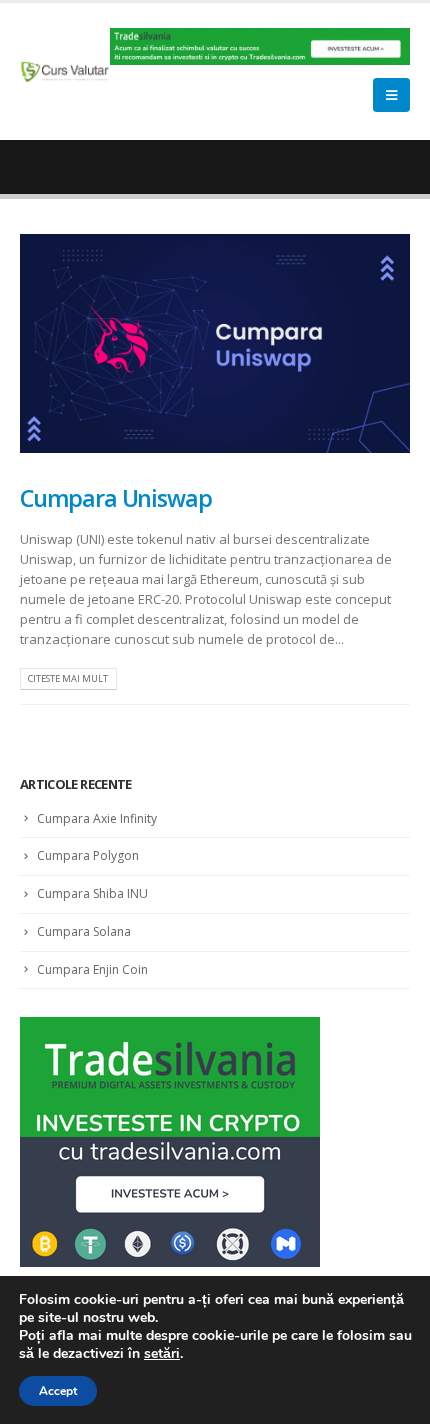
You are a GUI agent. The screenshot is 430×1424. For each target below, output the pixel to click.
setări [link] (162, 1353)
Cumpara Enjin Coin (92, 969)
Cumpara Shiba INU (92, 893)
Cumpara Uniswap (115, 498)
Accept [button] (58, 1391)
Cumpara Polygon (88, 855)
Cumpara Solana (84, 931)
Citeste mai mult (68, 678)
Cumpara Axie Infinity (97, 818)
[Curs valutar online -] (65, 71)
